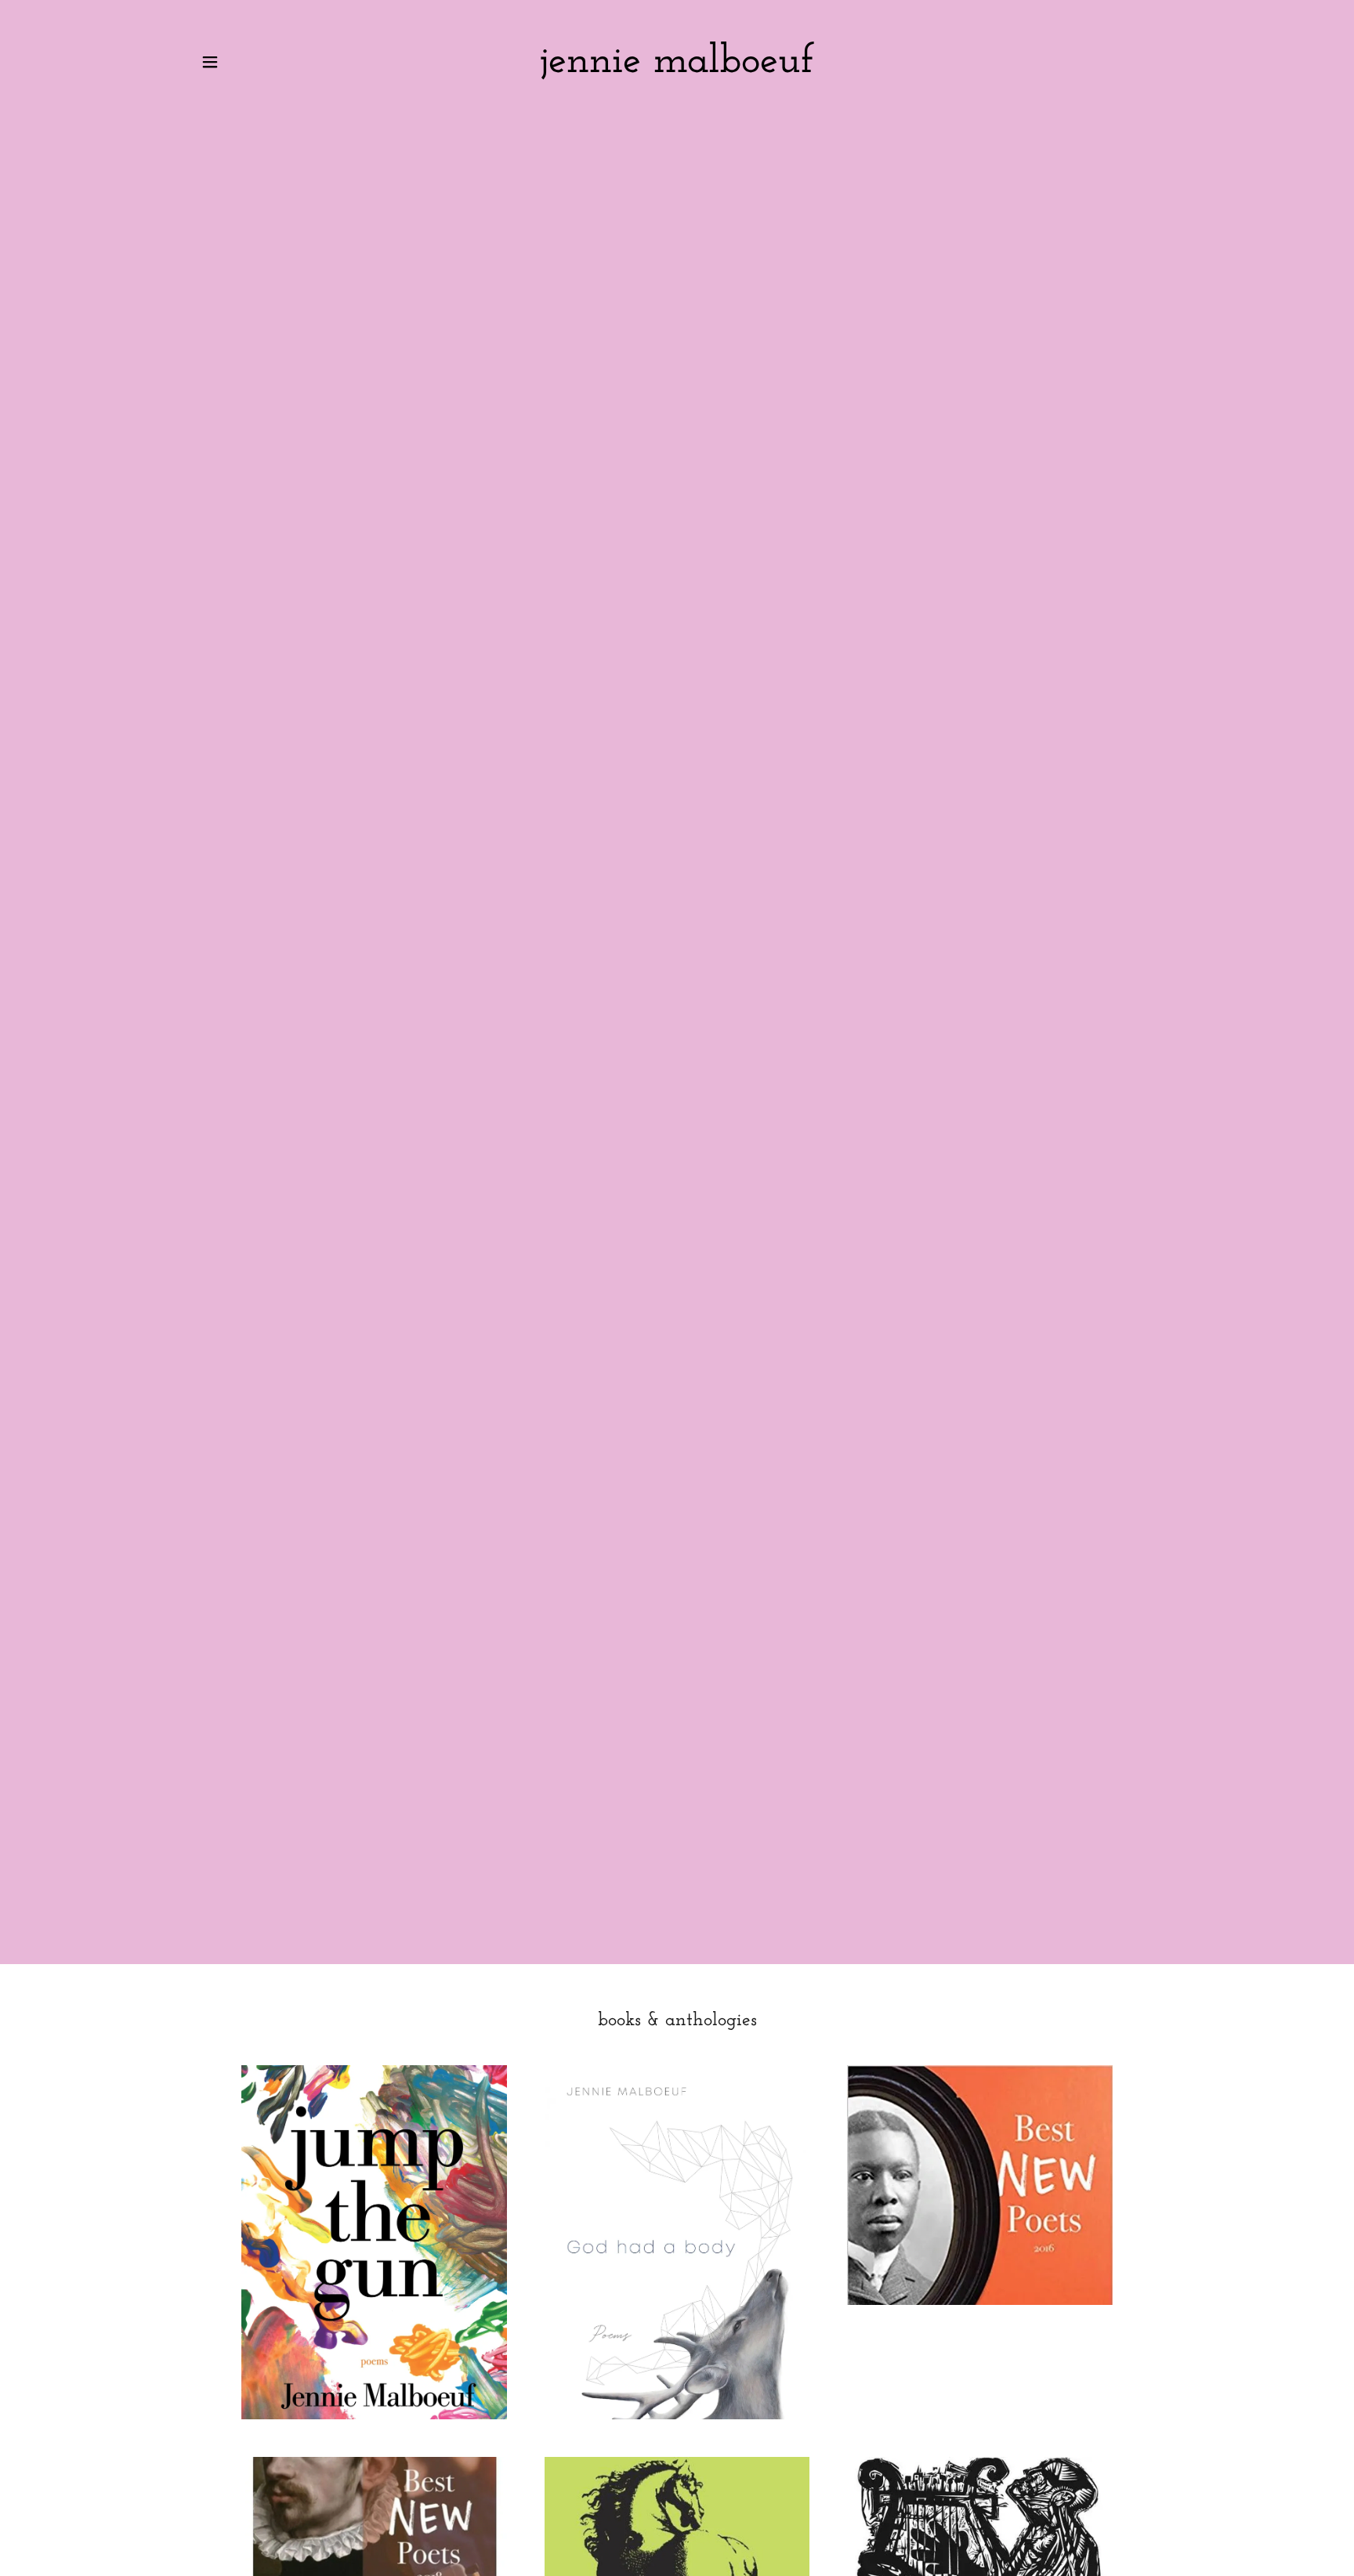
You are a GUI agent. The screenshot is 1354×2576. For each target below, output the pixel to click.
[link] (677, 69)
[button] (210, 62)
